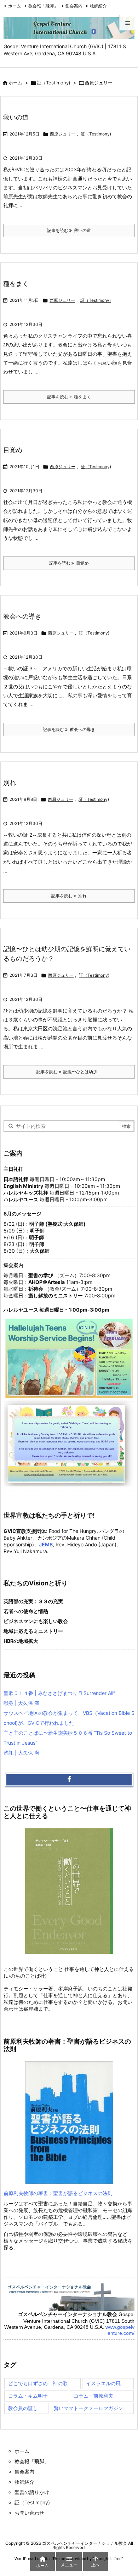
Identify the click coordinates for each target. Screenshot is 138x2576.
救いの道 (16, 117)
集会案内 (74, 6)
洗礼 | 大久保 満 (21, 1753)
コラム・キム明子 (28, 2396)
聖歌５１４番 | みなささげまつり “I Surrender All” (59, 1693)
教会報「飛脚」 (43, 6)
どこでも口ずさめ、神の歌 (38, 2383)
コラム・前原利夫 (93, 2396)
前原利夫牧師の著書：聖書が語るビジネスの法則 (58, 2193)
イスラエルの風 (103, 2383)
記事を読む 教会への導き (69, 729)
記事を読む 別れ (69, 896)
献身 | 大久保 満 (21, 1703)
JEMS (46, 1544)
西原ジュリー (63, 134)
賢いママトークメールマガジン (88, 2408)
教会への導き (22, 616)
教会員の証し (23, 2408)
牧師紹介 (98, 6)
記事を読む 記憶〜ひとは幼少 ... (69, 1072)
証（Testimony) (54, 83)
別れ (10, 783)
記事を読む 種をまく (69, 397)
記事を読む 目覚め (69, 563)
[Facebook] (69, 1780)
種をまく (16, 284)
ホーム (15, 6)
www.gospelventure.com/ (120, 2330)
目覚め (13, 450)
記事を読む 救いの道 (69, 230)
